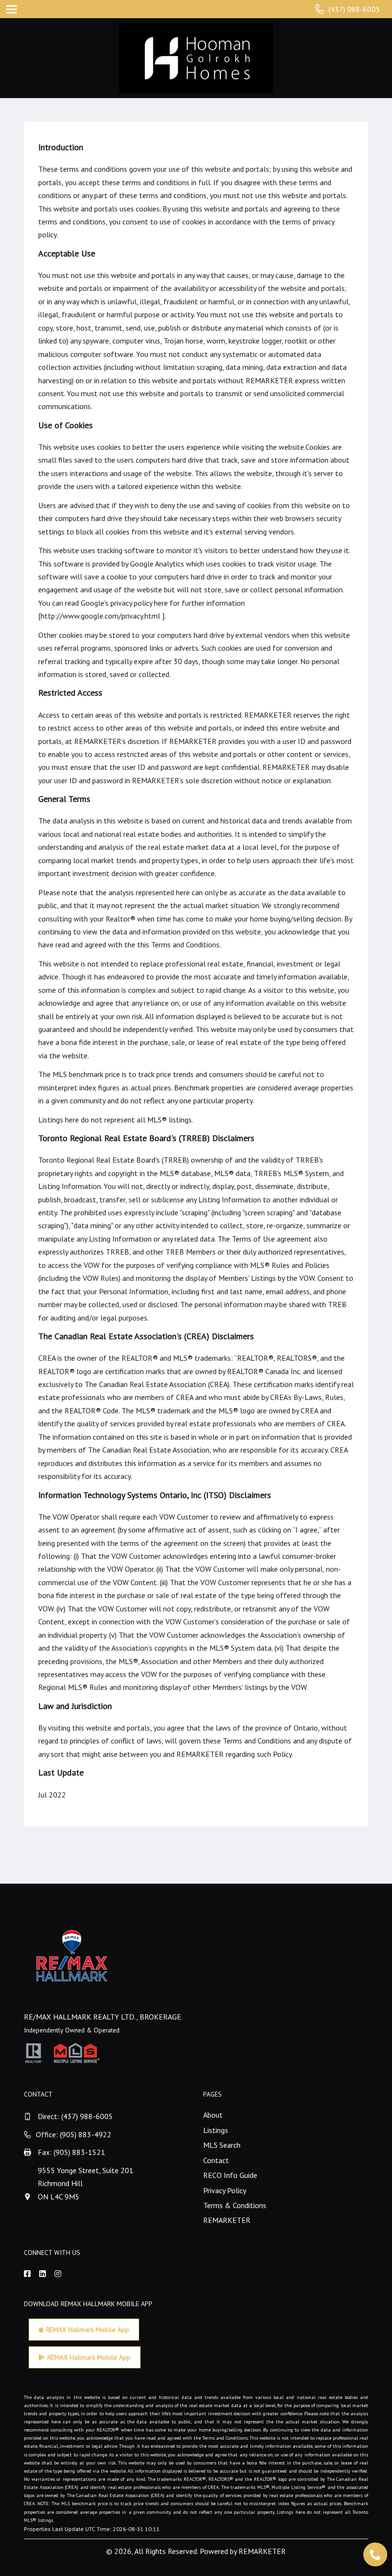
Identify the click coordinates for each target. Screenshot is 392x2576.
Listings (216, 2130)
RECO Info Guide (230, 2175)
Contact (216, 2160)
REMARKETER (227, 2220)
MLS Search (222, 2145)
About (213, 2115)
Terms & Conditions (235, 2205)
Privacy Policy (225, 2190)
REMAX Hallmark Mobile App (87, 2330)
